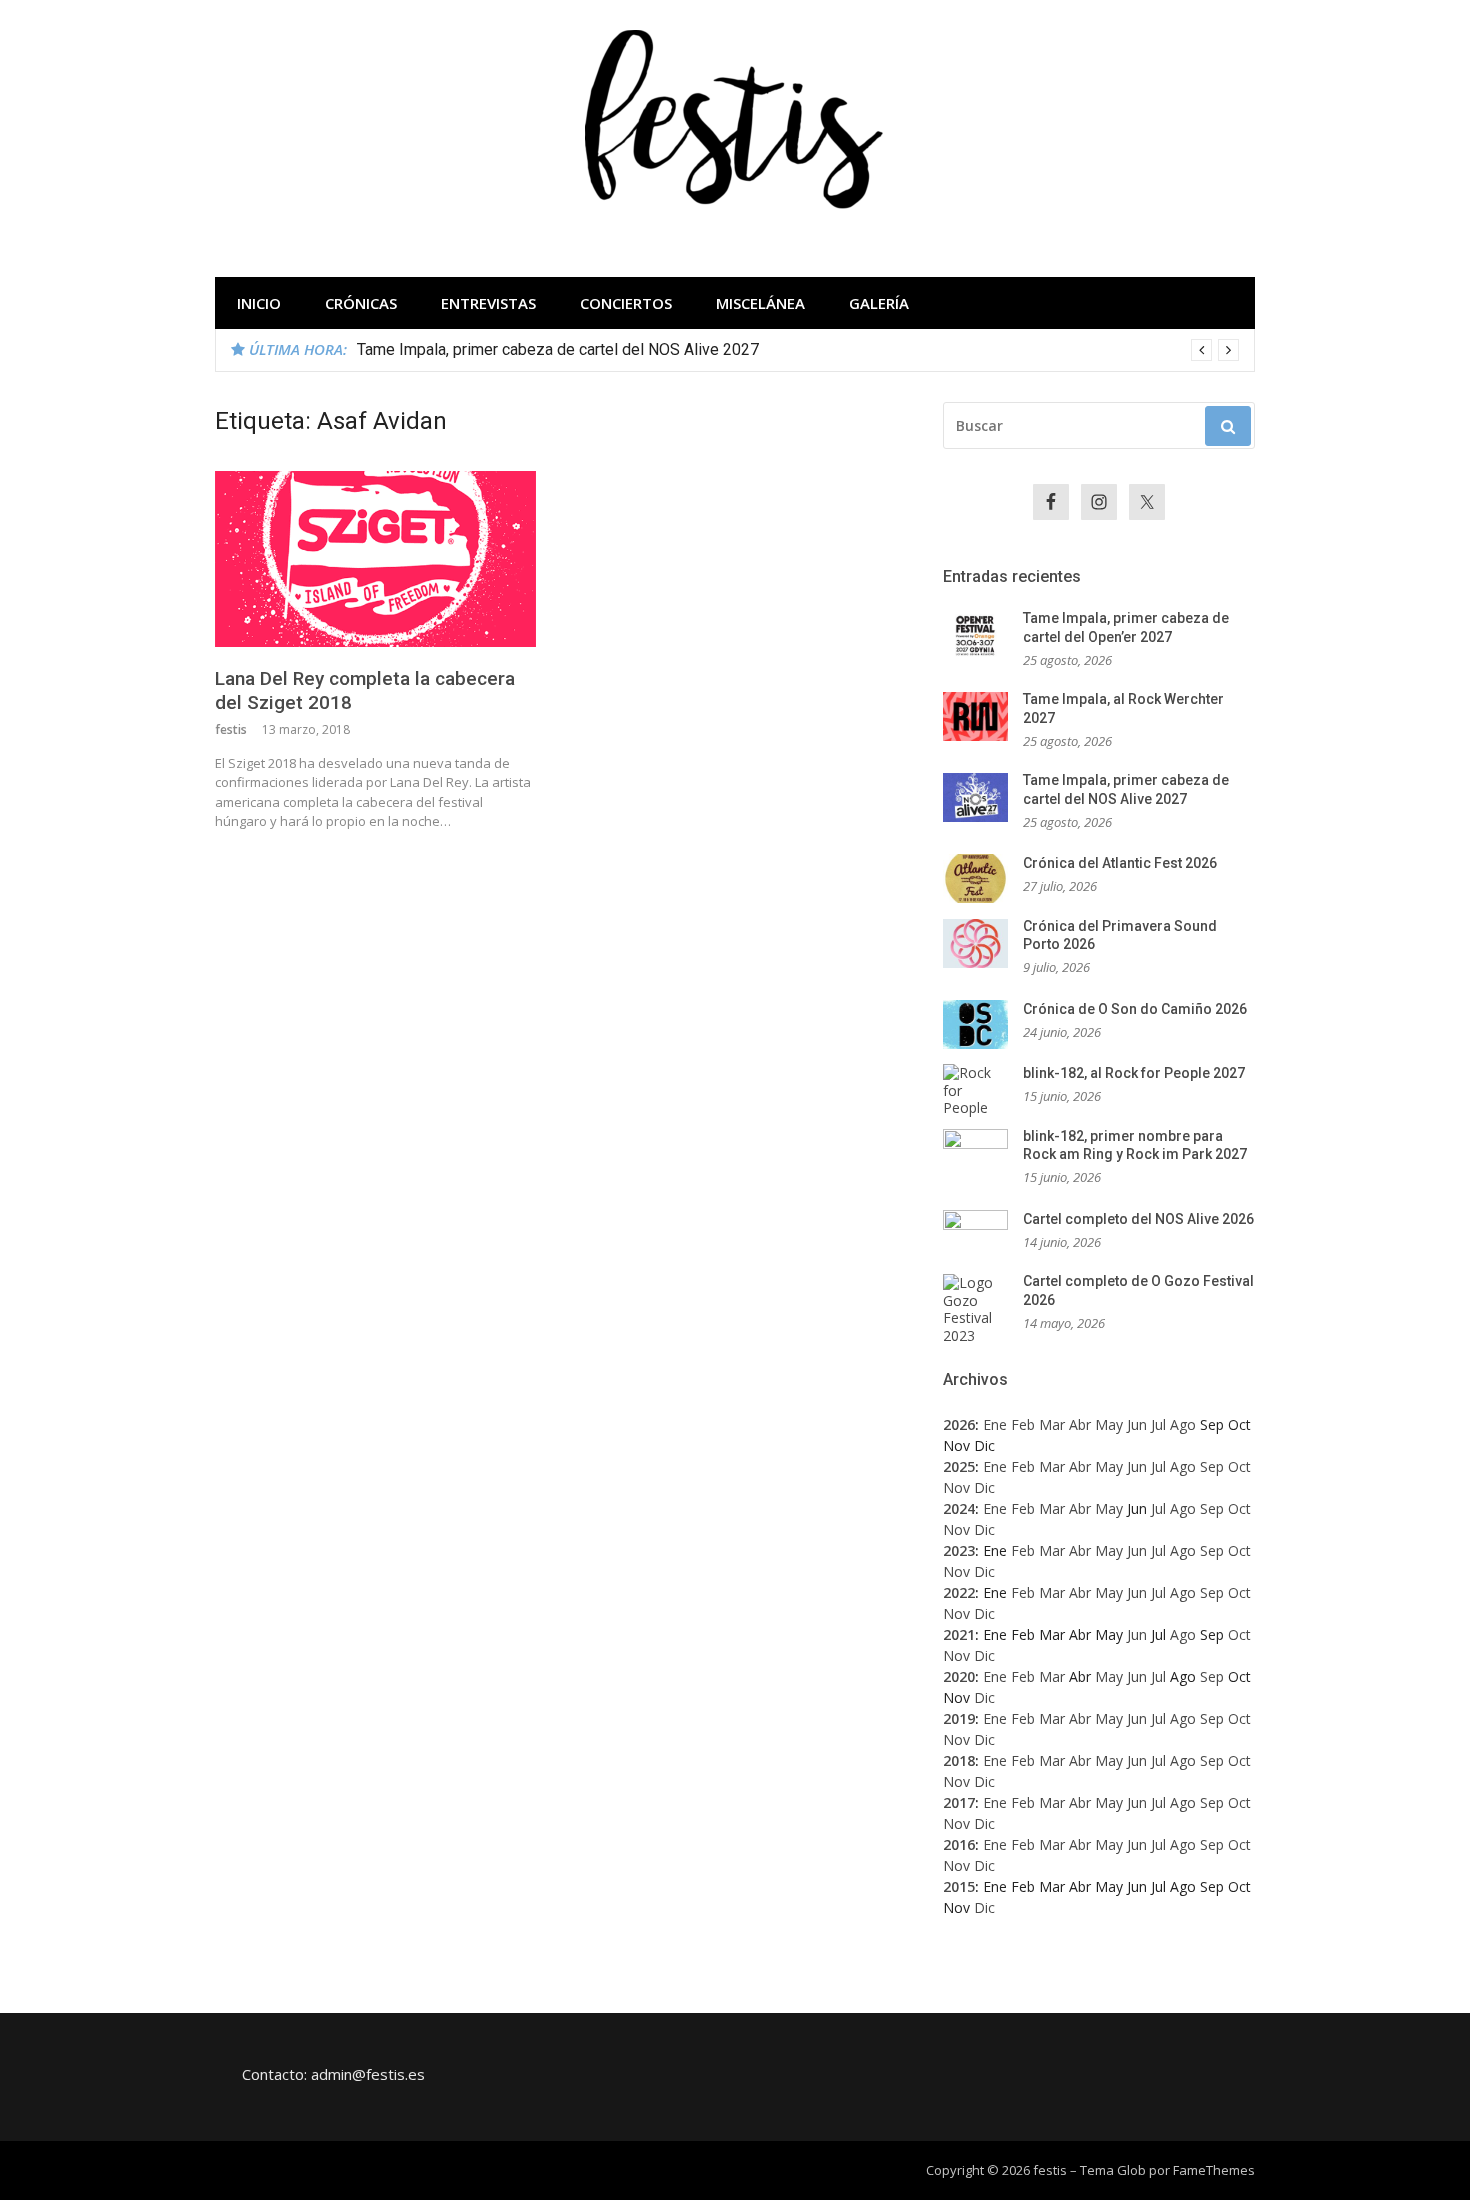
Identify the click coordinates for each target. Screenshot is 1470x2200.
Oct (1239, 1466)
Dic (984, 1487)
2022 (959, 1592)
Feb (1023, 1424)
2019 (959, 1718)
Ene (995, 1424)
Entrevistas (488, 303)
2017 (959, 1802)
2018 (959, 1760)
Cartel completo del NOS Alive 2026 (1138, 1219)
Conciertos (626, 303)
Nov (956, 1487)
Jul (1158, 1424)
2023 (959, 1550)
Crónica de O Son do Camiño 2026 (1135, 1009)
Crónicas (361, 303)
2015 (959, 1886)
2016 (959, 1844)
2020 (959, 1676)
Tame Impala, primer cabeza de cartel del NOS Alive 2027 (558, 349)
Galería (879, 303)
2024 (959, 1508)
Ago (1183, 1424)
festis (231, 729)
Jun (1137, 1424)
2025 (959, 1466)
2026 (959, 1424)
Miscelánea (760, 303)
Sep (1212, 1466)
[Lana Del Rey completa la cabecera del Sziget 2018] (375, 559)
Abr (1080, 1424)
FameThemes (1214, 2170)
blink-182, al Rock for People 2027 (1134, 1073)
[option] (798, 350)
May (1109, 1424)
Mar (1052, 1424)
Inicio (259, 303)
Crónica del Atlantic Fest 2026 (1120, 863)
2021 (959, 1634)
